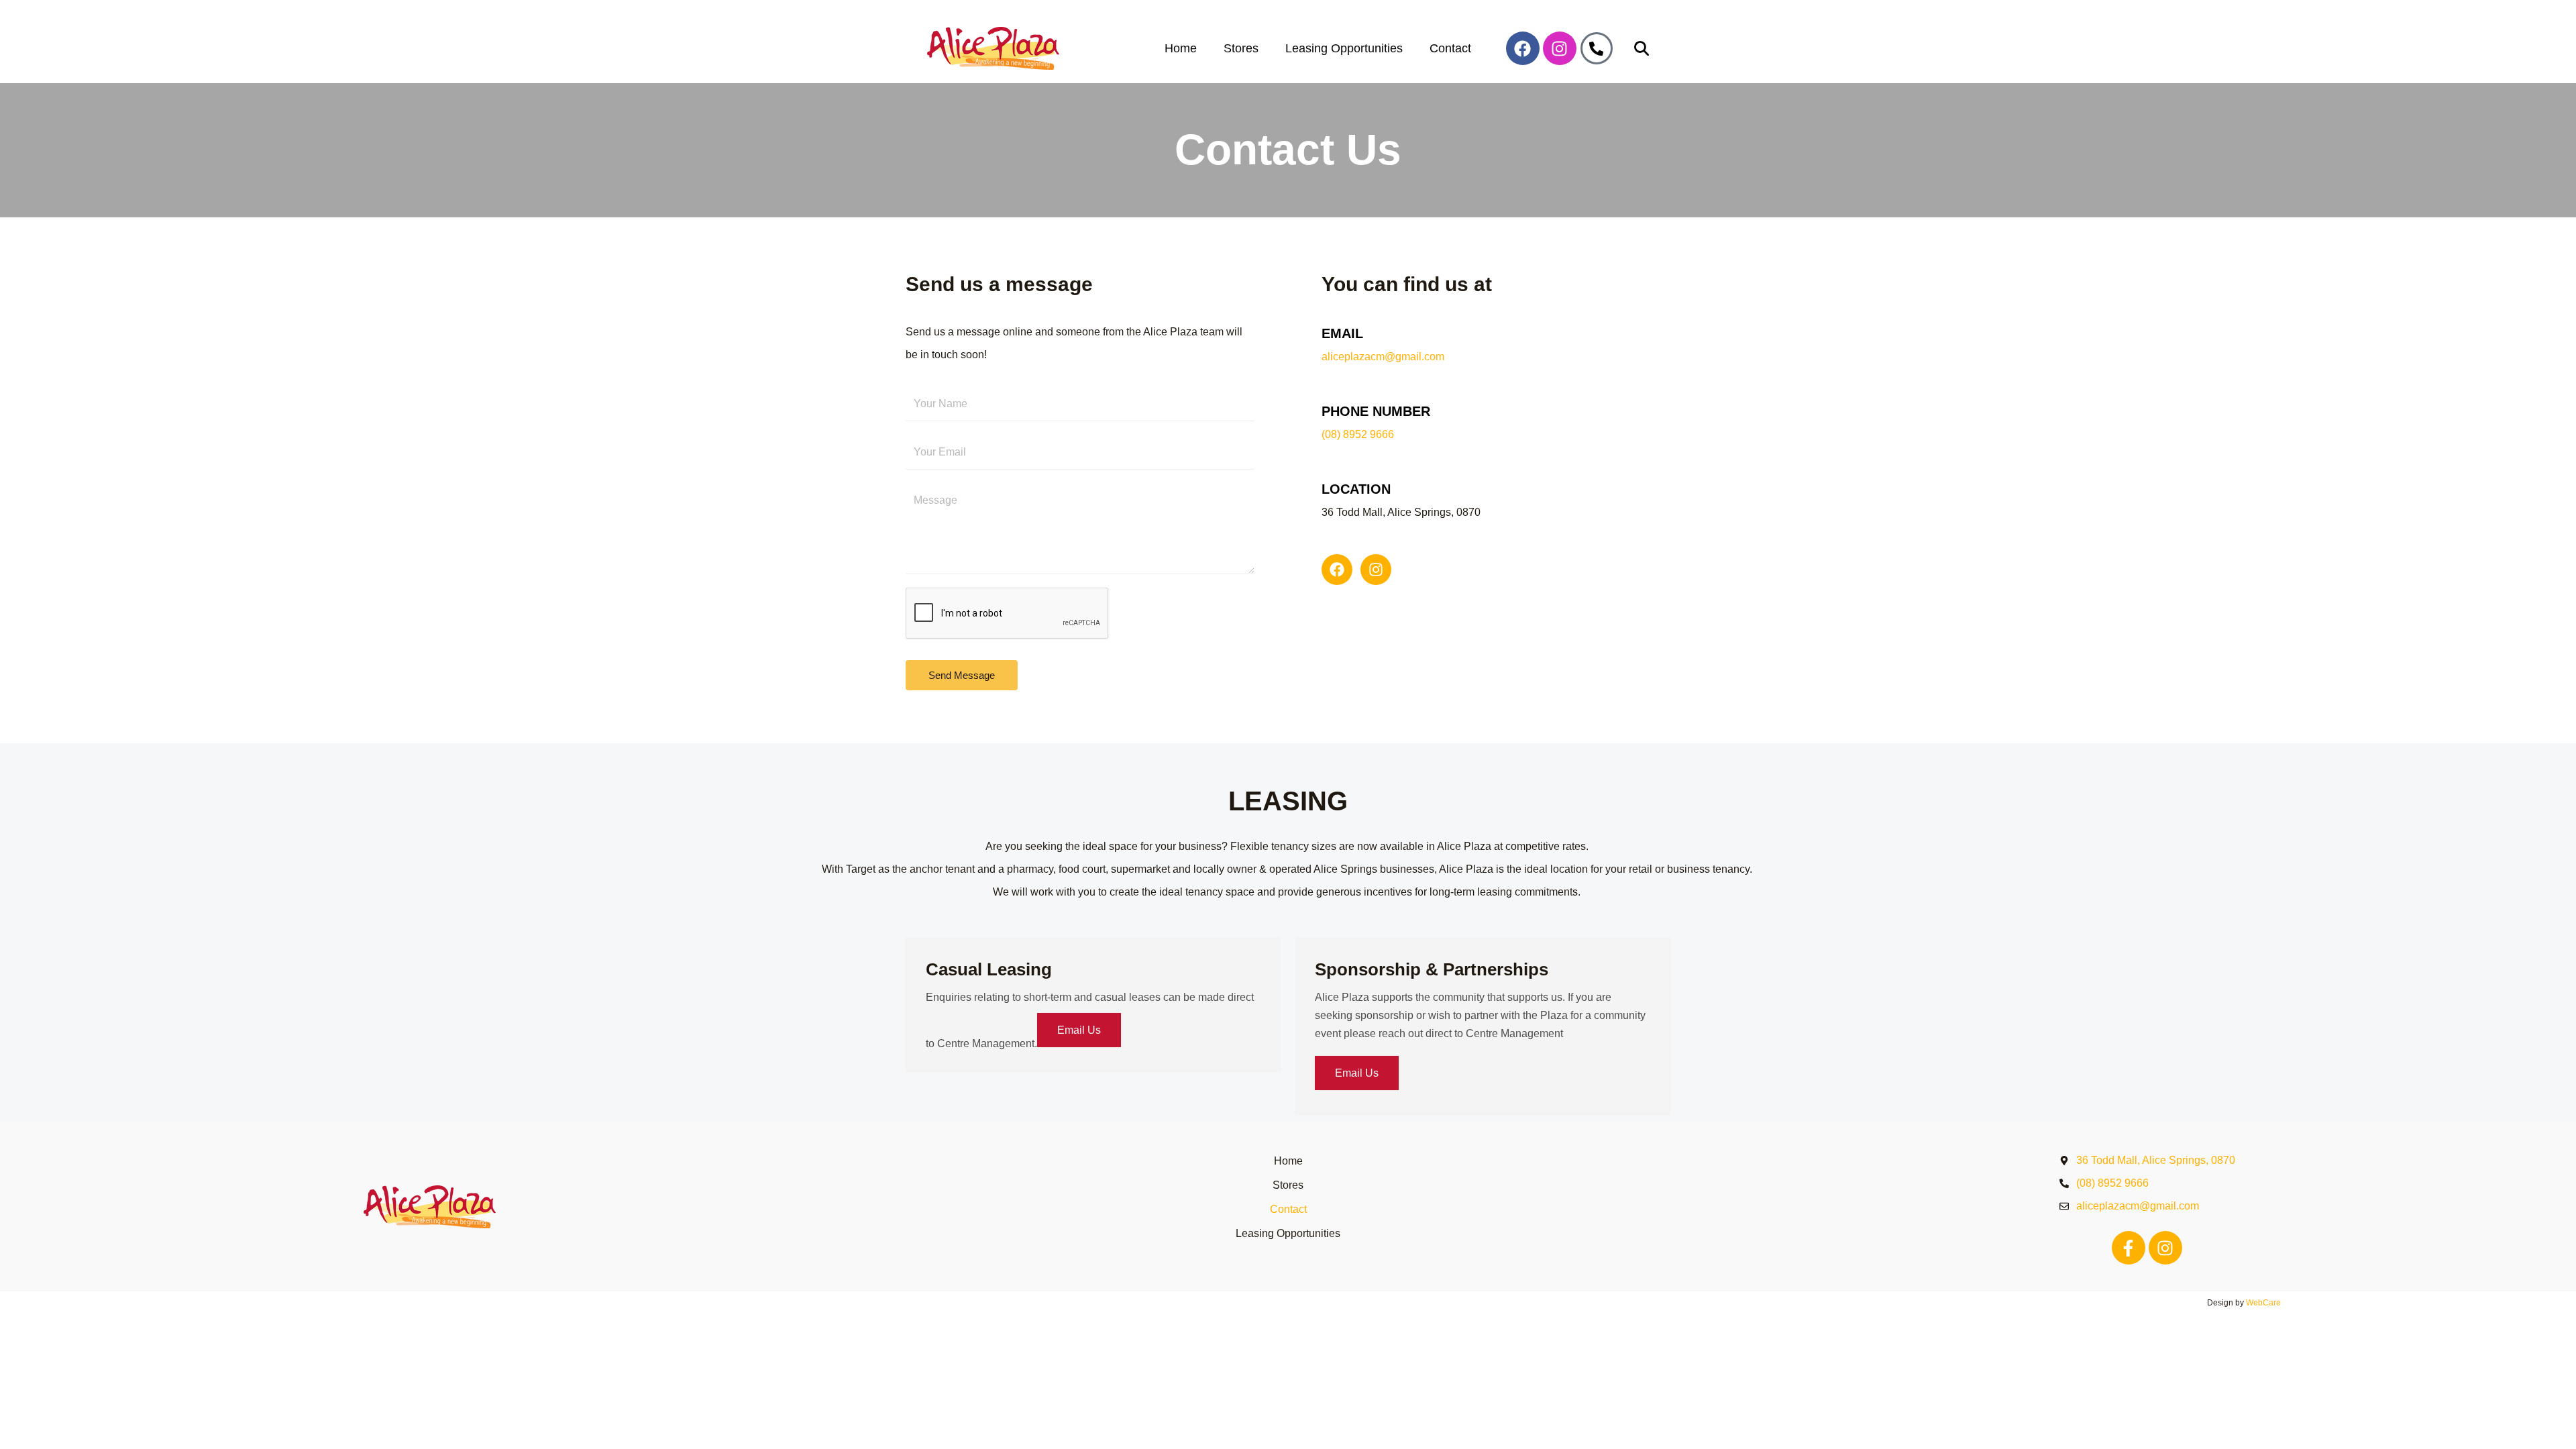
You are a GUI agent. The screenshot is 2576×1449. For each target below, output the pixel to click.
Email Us (1079, 1030)
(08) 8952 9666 (1358, 434)
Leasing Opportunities (1344, 48)
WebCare (2263, 1303)
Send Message (962, 675)
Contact (1450, 48)
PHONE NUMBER (1376, 411)
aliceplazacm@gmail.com (1383, 357)
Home (1181, 48)
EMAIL (1342, 333)
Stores (1241, 48)
